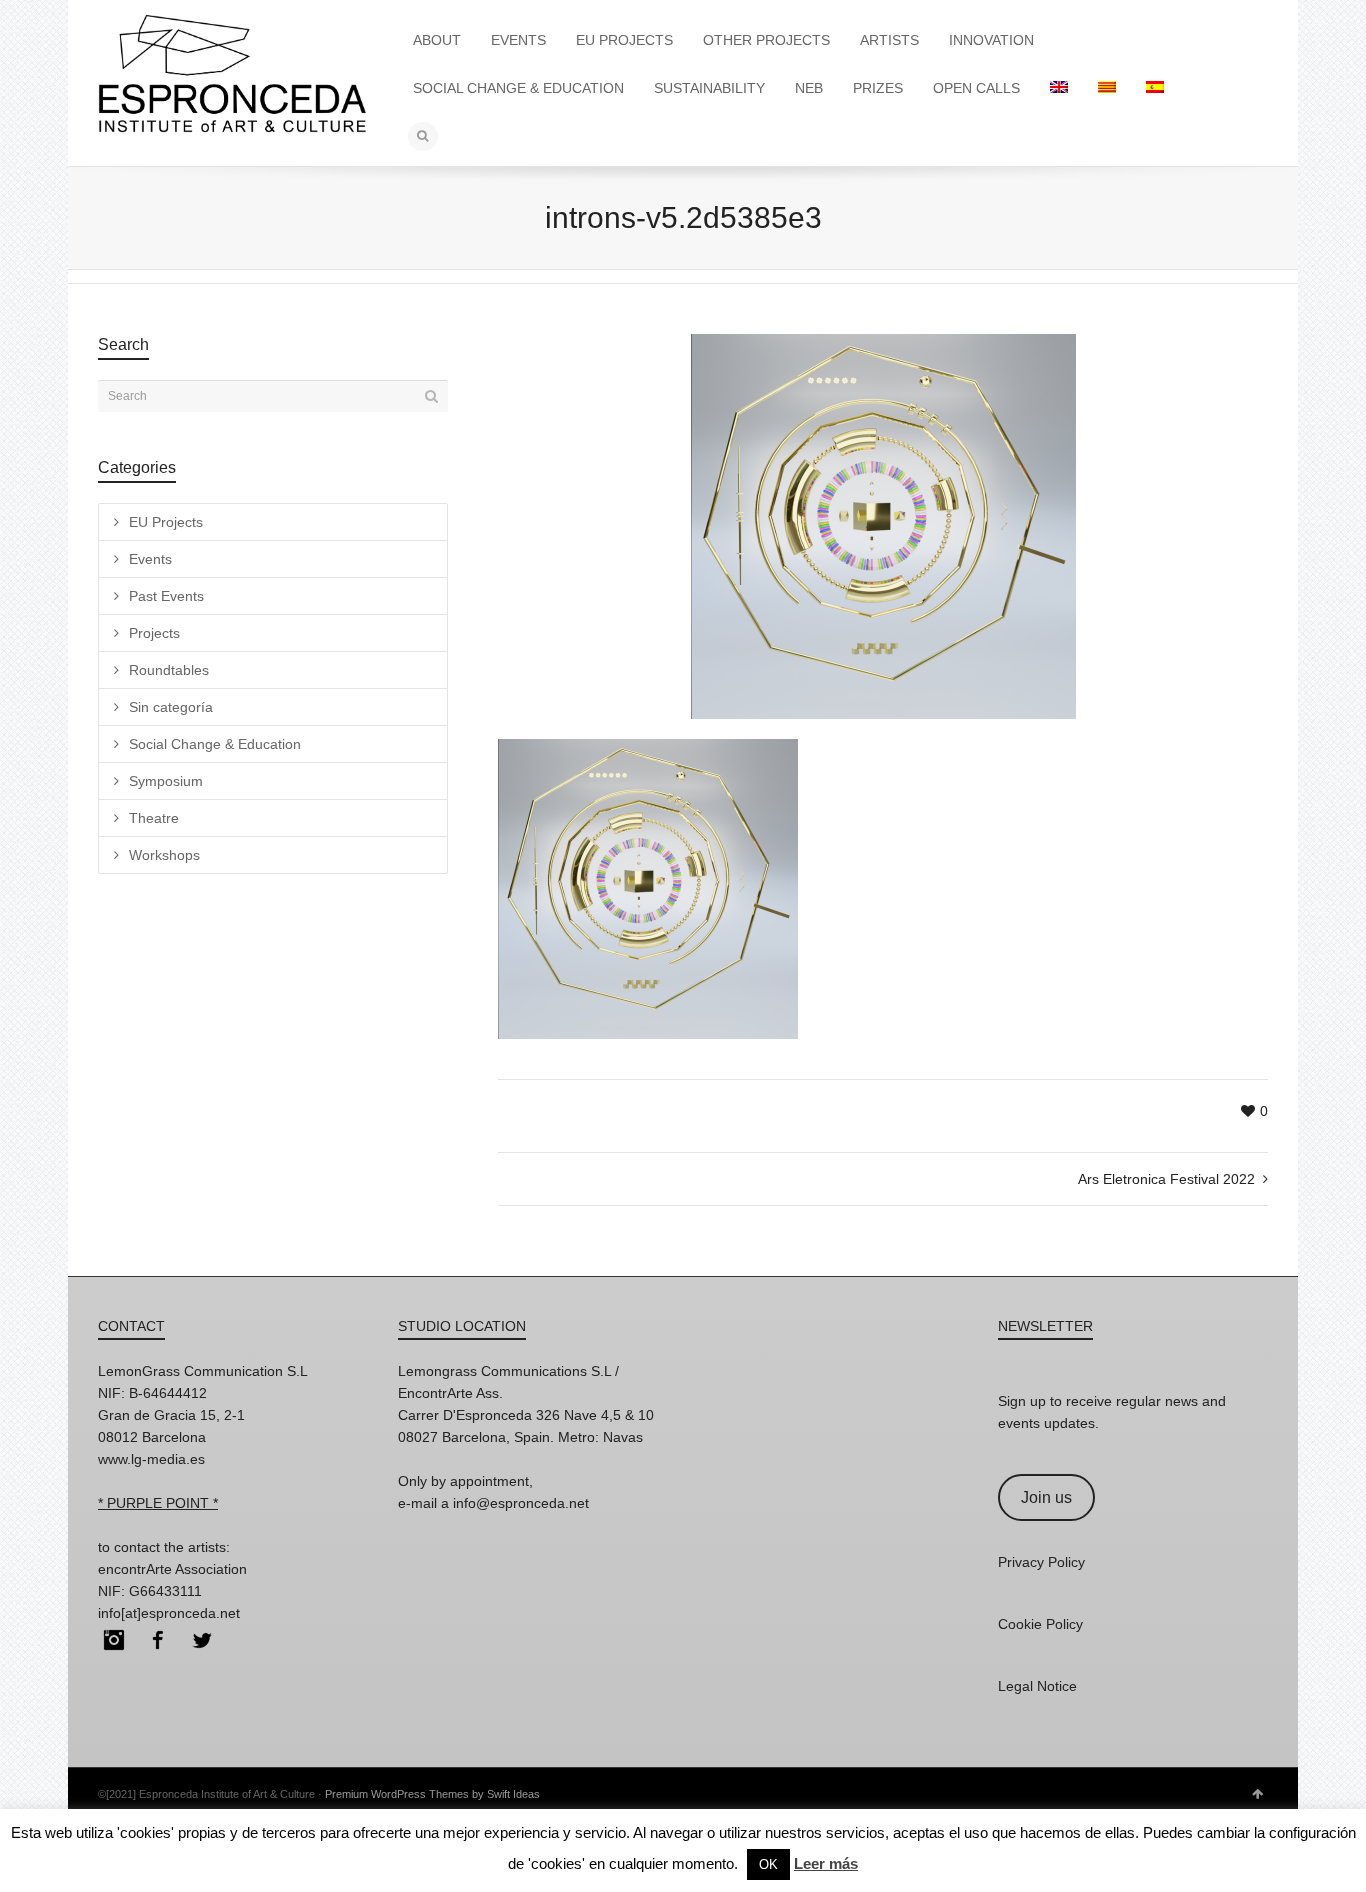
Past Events (166, 596)
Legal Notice (1037, 1686)
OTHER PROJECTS (766, 40)
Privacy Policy (1041, 1562)
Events (150, 559)
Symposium (166, 781)
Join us (1046, 1497)
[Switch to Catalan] (1107, 88)
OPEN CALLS (976, 88)
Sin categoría (171, 707)
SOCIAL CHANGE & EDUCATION (518, 88)
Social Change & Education (215, 744)
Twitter (202, 1640)
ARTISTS (889, 40)
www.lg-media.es (151, 1459)
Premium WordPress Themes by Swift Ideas (432, 1794)
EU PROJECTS (624, 40)
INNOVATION (991, 40)
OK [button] (768, 1864)
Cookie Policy (1040, 1624)
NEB (809, 88)
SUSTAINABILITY (709, 88)
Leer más (826, 1863)
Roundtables (169, 670)
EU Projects (166, 522)
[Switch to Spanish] (1155, 88)
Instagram (114, 1640)
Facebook (158, 1640)
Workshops (164, 855)
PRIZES (878, 88)
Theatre (154, 818)
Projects (154, 633)
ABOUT (437, 40)
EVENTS (518, 40)
